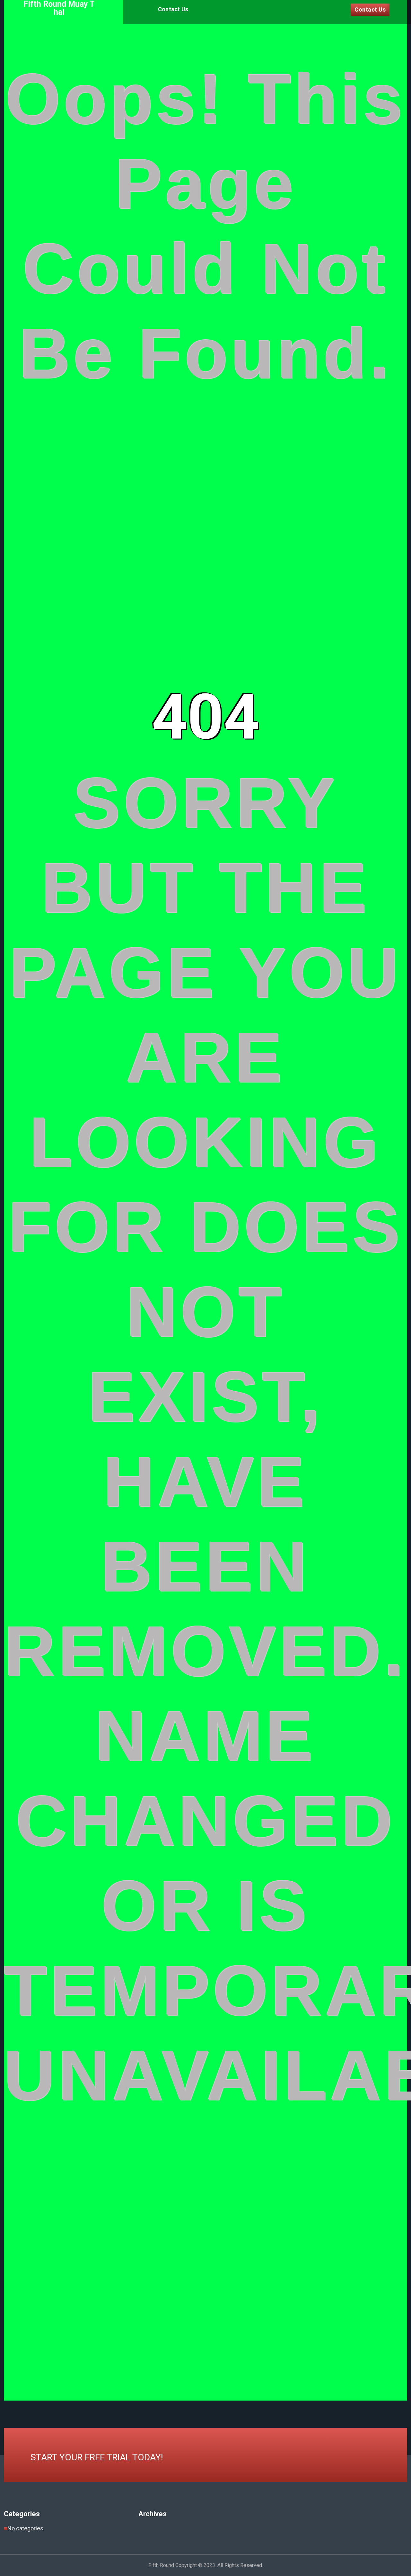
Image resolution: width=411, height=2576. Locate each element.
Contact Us (173, 9)
